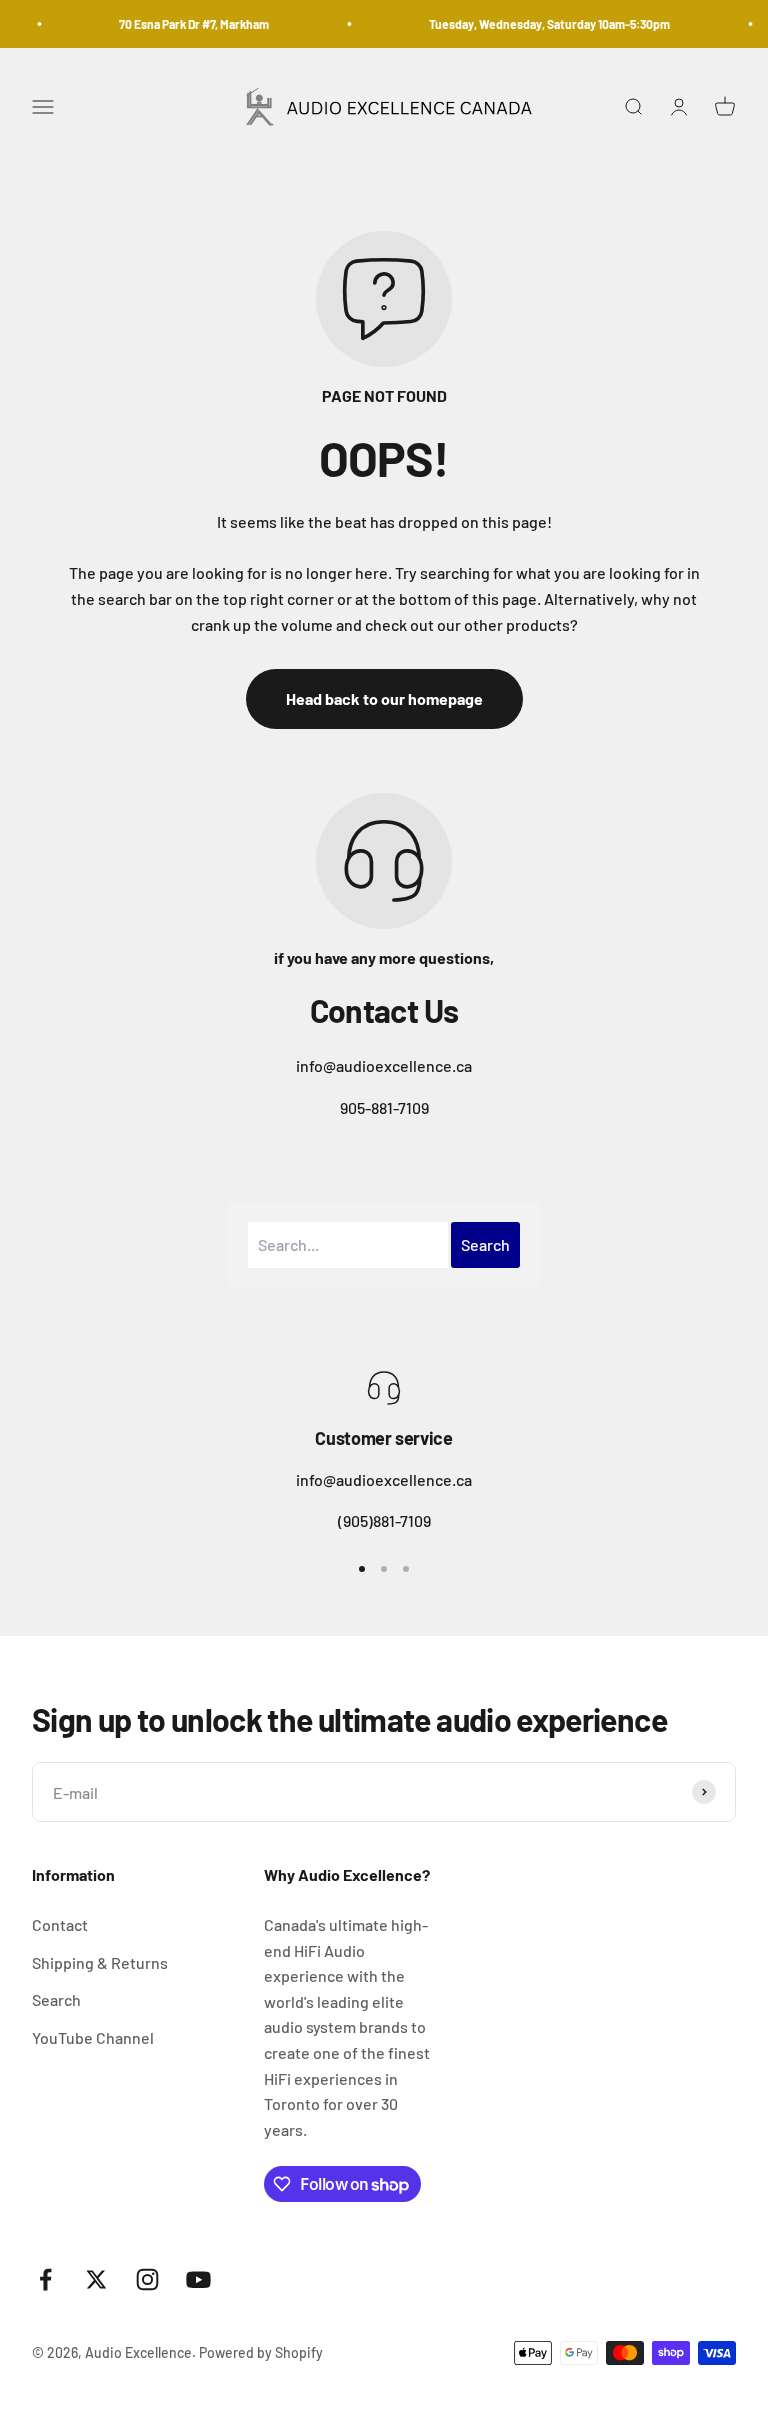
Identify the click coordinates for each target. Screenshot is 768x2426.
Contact (60, 1924)
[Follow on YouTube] (198, 2279)
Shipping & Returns (100, 1962)
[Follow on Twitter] (96, 2279)
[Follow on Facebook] (45, 2279)
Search (56, 1999)
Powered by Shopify (261, 2352)
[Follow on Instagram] (147, 2279)
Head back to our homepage (384, 698)
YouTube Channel (93, 2037)
